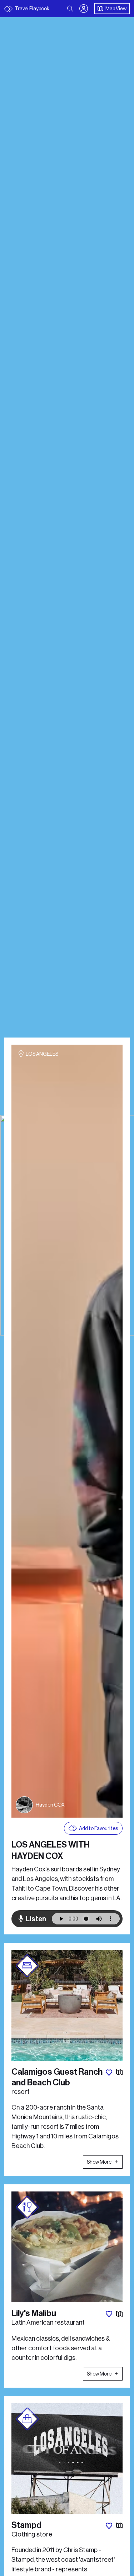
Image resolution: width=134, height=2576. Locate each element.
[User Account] (84, 9)
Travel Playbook (32, 9)
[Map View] (119, 2073)
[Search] (70, 9)
